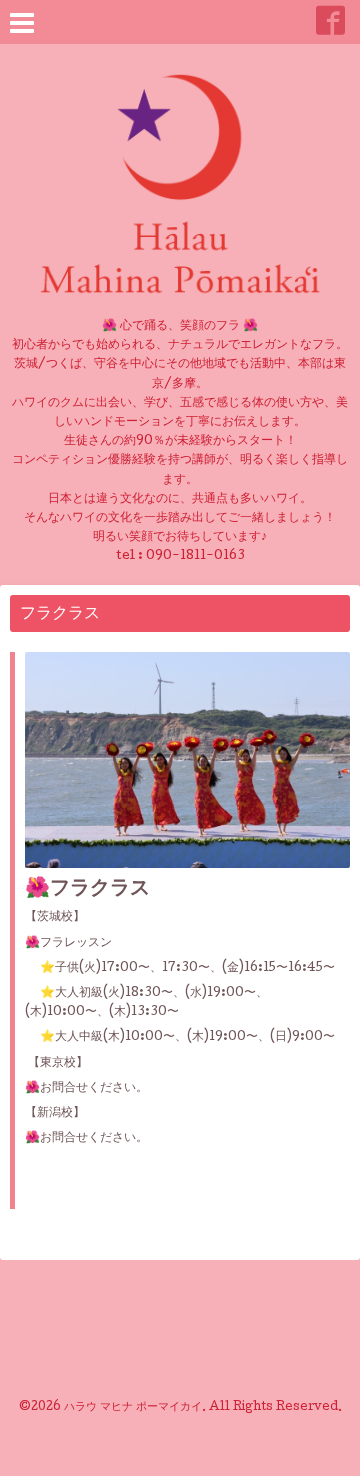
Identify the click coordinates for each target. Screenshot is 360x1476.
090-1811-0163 (195, 556)
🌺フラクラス (87, 890)
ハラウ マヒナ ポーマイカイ (133, 1408)
